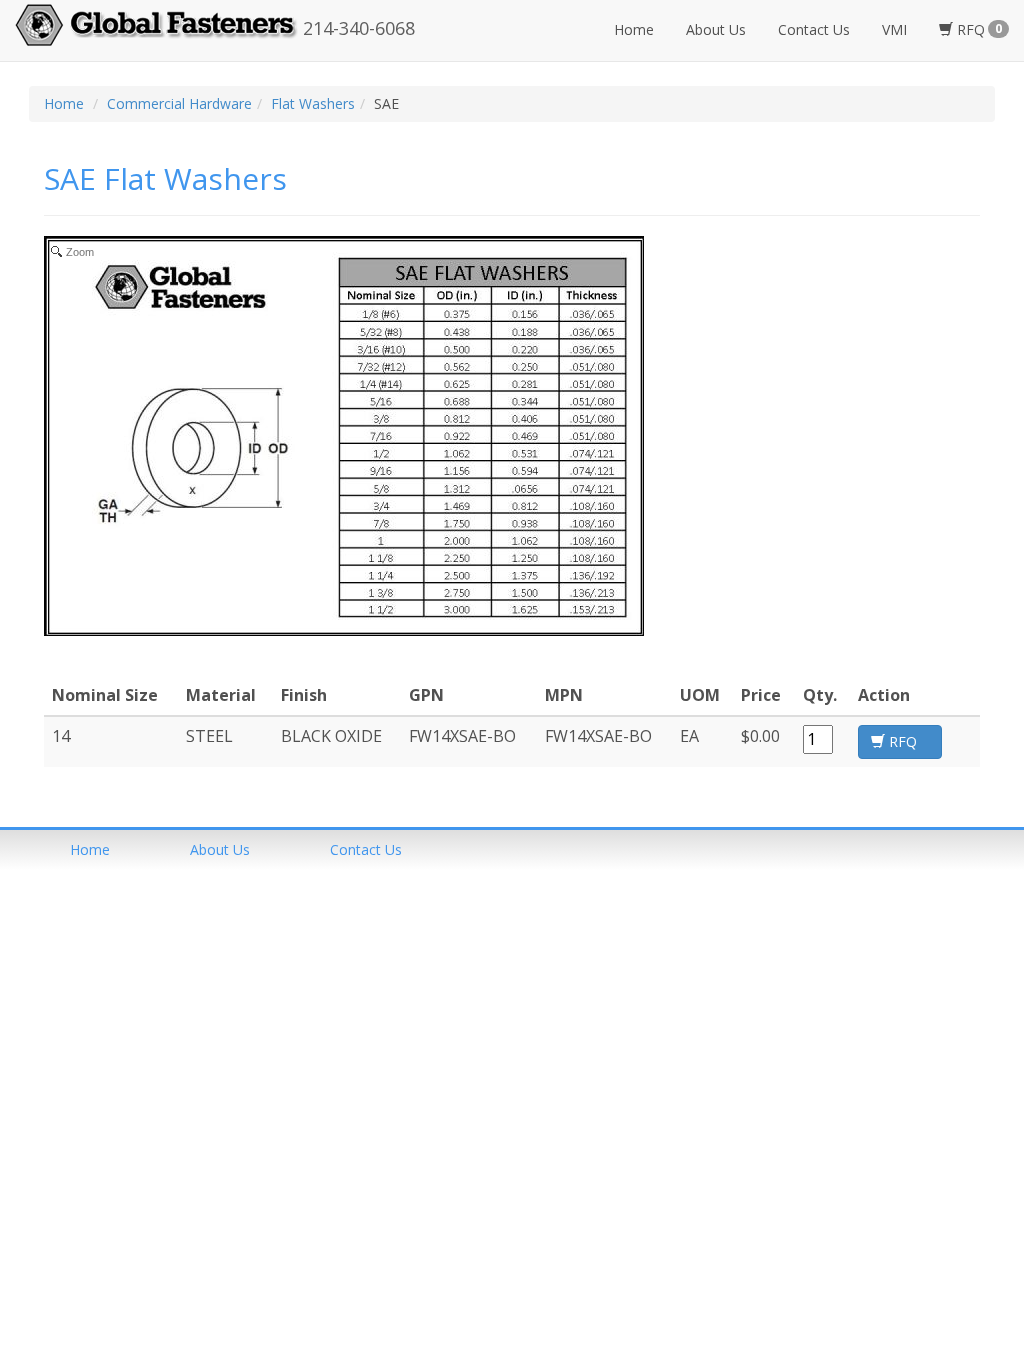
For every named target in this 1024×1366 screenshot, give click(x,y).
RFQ (977, 29)
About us (220, 849)
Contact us (366, 849)
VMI (894, 29)
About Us (716, 29)
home (90, 849)
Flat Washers (313, 103)
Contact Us (814, 29)
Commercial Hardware (179, 103)
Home (634, 29)
